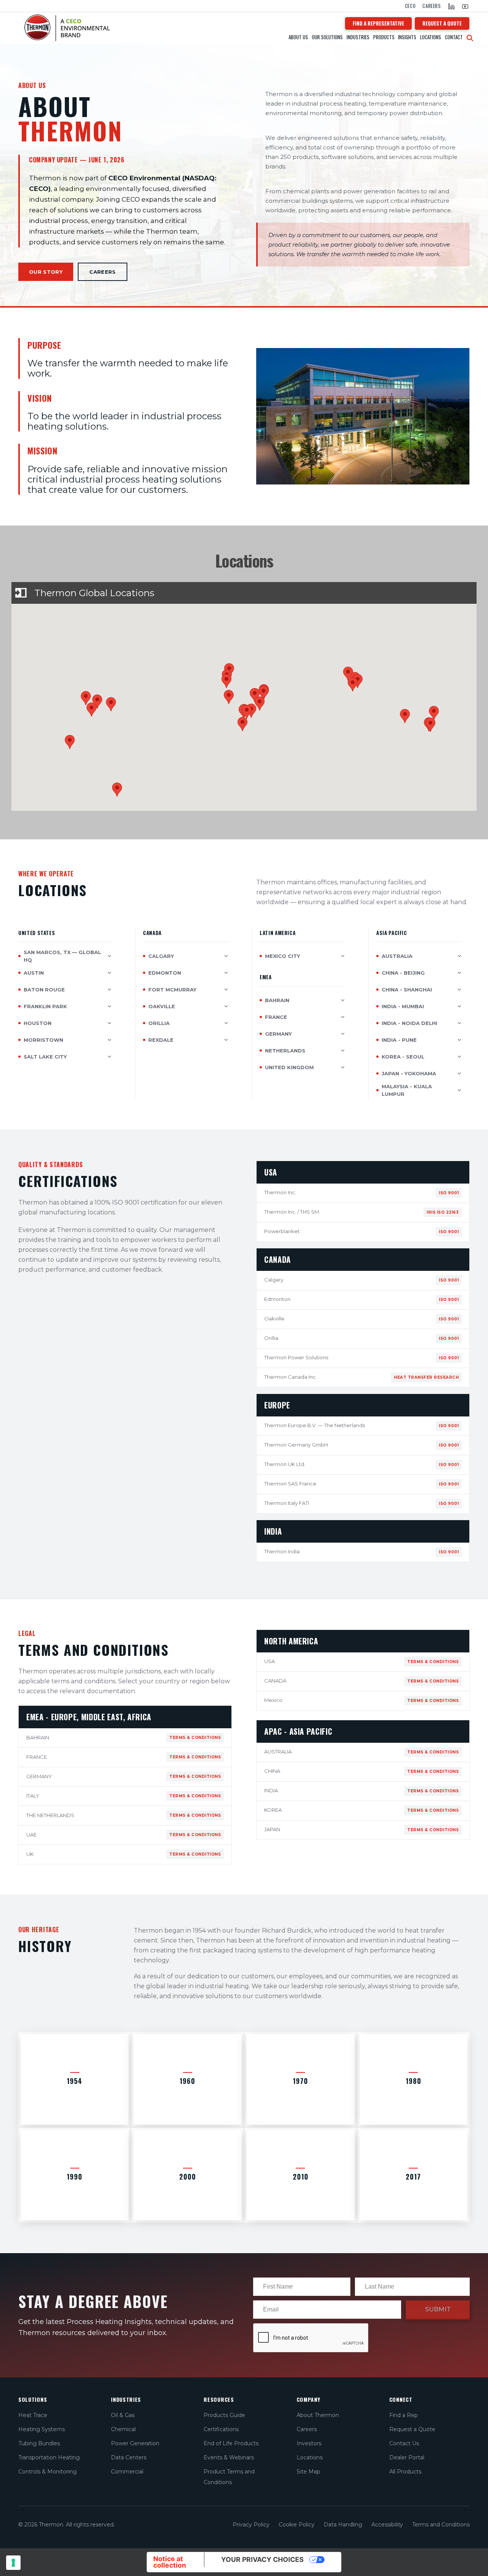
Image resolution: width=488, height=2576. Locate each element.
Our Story (46, 272)
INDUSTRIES (358, 37)
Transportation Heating (49, 2457)
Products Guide (224, 2415)
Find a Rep (404, 2415)
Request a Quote (412, 2429)
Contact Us (404, 2443)
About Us (298, 37)
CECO (410, 6)
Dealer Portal (407, 2457)
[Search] (470, 38)
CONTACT (454, 37)
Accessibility (387, 2525)
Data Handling (343, 2525)
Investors (309, 2443)
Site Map (308, 2472)
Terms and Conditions (441, 2525)
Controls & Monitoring (47, 2472)
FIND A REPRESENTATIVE (378, 23)
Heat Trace (33, 2415)
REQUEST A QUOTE (442, 23)
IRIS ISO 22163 (443, 1212)
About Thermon (318, 2415)
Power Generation (135, 2443)
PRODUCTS (384, 37)
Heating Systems (42, 2429)
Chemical (123, 2429)
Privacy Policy (251, 2525)
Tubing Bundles (39, 2443)
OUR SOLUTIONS (327, 37)
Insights (407, 37)
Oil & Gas (123, 2415)
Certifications (221, 2429)
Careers (432, 6)
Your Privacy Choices (262, 2559)
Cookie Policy (297, 2525)
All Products (405, 2472)
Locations (431, 37)
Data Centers (129, 2457)
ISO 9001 (449, 1193)
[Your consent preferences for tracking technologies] (13, 2563)
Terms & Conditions (195, 1738)
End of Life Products (231, 2443)
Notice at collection (170, 2562)
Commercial (127, 2472)
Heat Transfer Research (426, 1377)
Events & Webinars (229, 2457)
